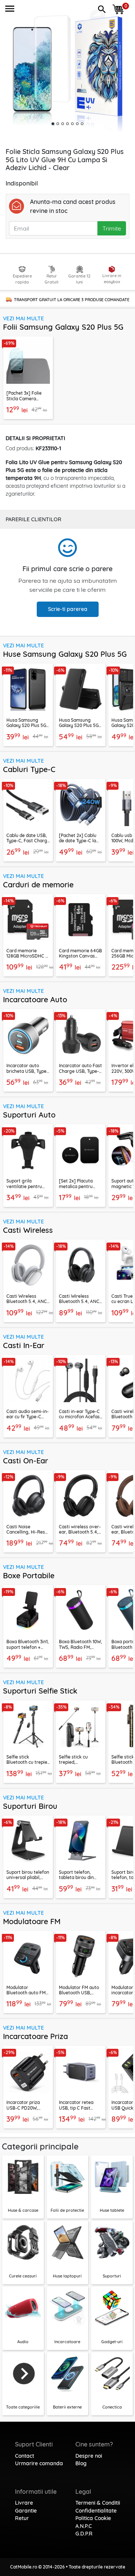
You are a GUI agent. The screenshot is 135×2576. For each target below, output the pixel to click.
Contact (25, 2456)
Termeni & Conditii (98, 2503)
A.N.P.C (84, 2526)
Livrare (24, 2503)
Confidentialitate (96, 2511)
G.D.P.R (84, 2534)
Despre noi (89, 2456)
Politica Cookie (93, 2518)
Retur (22, 2518)
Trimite (112, 228)
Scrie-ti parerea (68, 609)
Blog (81, 2463)
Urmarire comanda (39, 2463)
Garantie (26, 2511)
